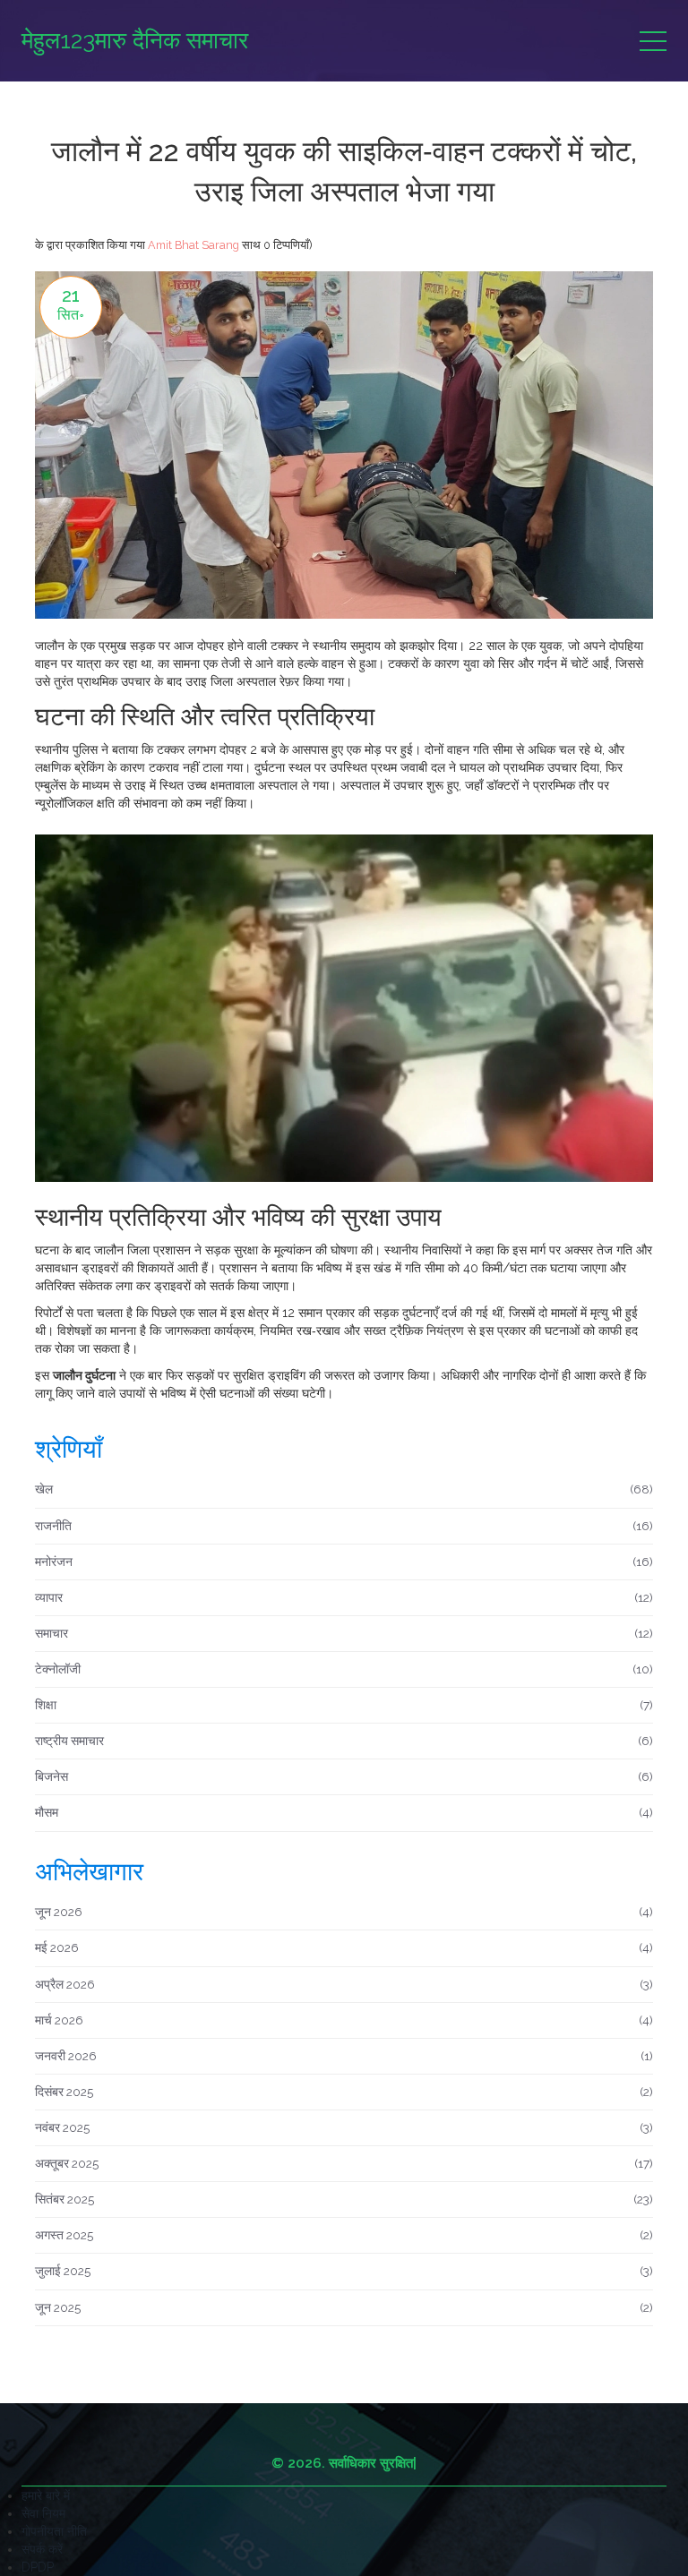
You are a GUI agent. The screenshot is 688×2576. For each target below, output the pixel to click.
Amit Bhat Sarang (193, 245)
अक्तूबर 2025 (344, 2163)
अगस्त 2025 (344, 2235)
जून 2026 (344, 1912)
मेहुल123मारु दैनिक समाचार (135, 40)
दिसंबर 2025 (344, 2092)
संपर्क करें (42, 2549)
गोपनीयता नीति (54, 2531)
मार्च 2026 (344, 2020)
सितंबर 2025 (344, 2199)
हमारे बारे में (46, 2495)
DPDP (38, 2567)
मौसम (344, 1812)
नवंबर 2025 (344, 2127)
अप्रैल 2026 (344, 1984)
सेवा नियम (43, 2513)
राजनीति (344, 1526)
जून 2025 (344, 2307)
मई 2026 (344, 1947)
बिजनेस (344, 1776)
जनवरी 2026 (344, 2056)
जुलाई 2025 (344, 2271)
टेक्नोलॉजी (344, 1669)
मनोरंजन (344, 1562)
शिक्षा (344, 1705)
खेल (344, 1489)
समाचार (344, 1633)
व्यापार (344, 1597)
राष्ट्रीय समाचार (344, 1741)
